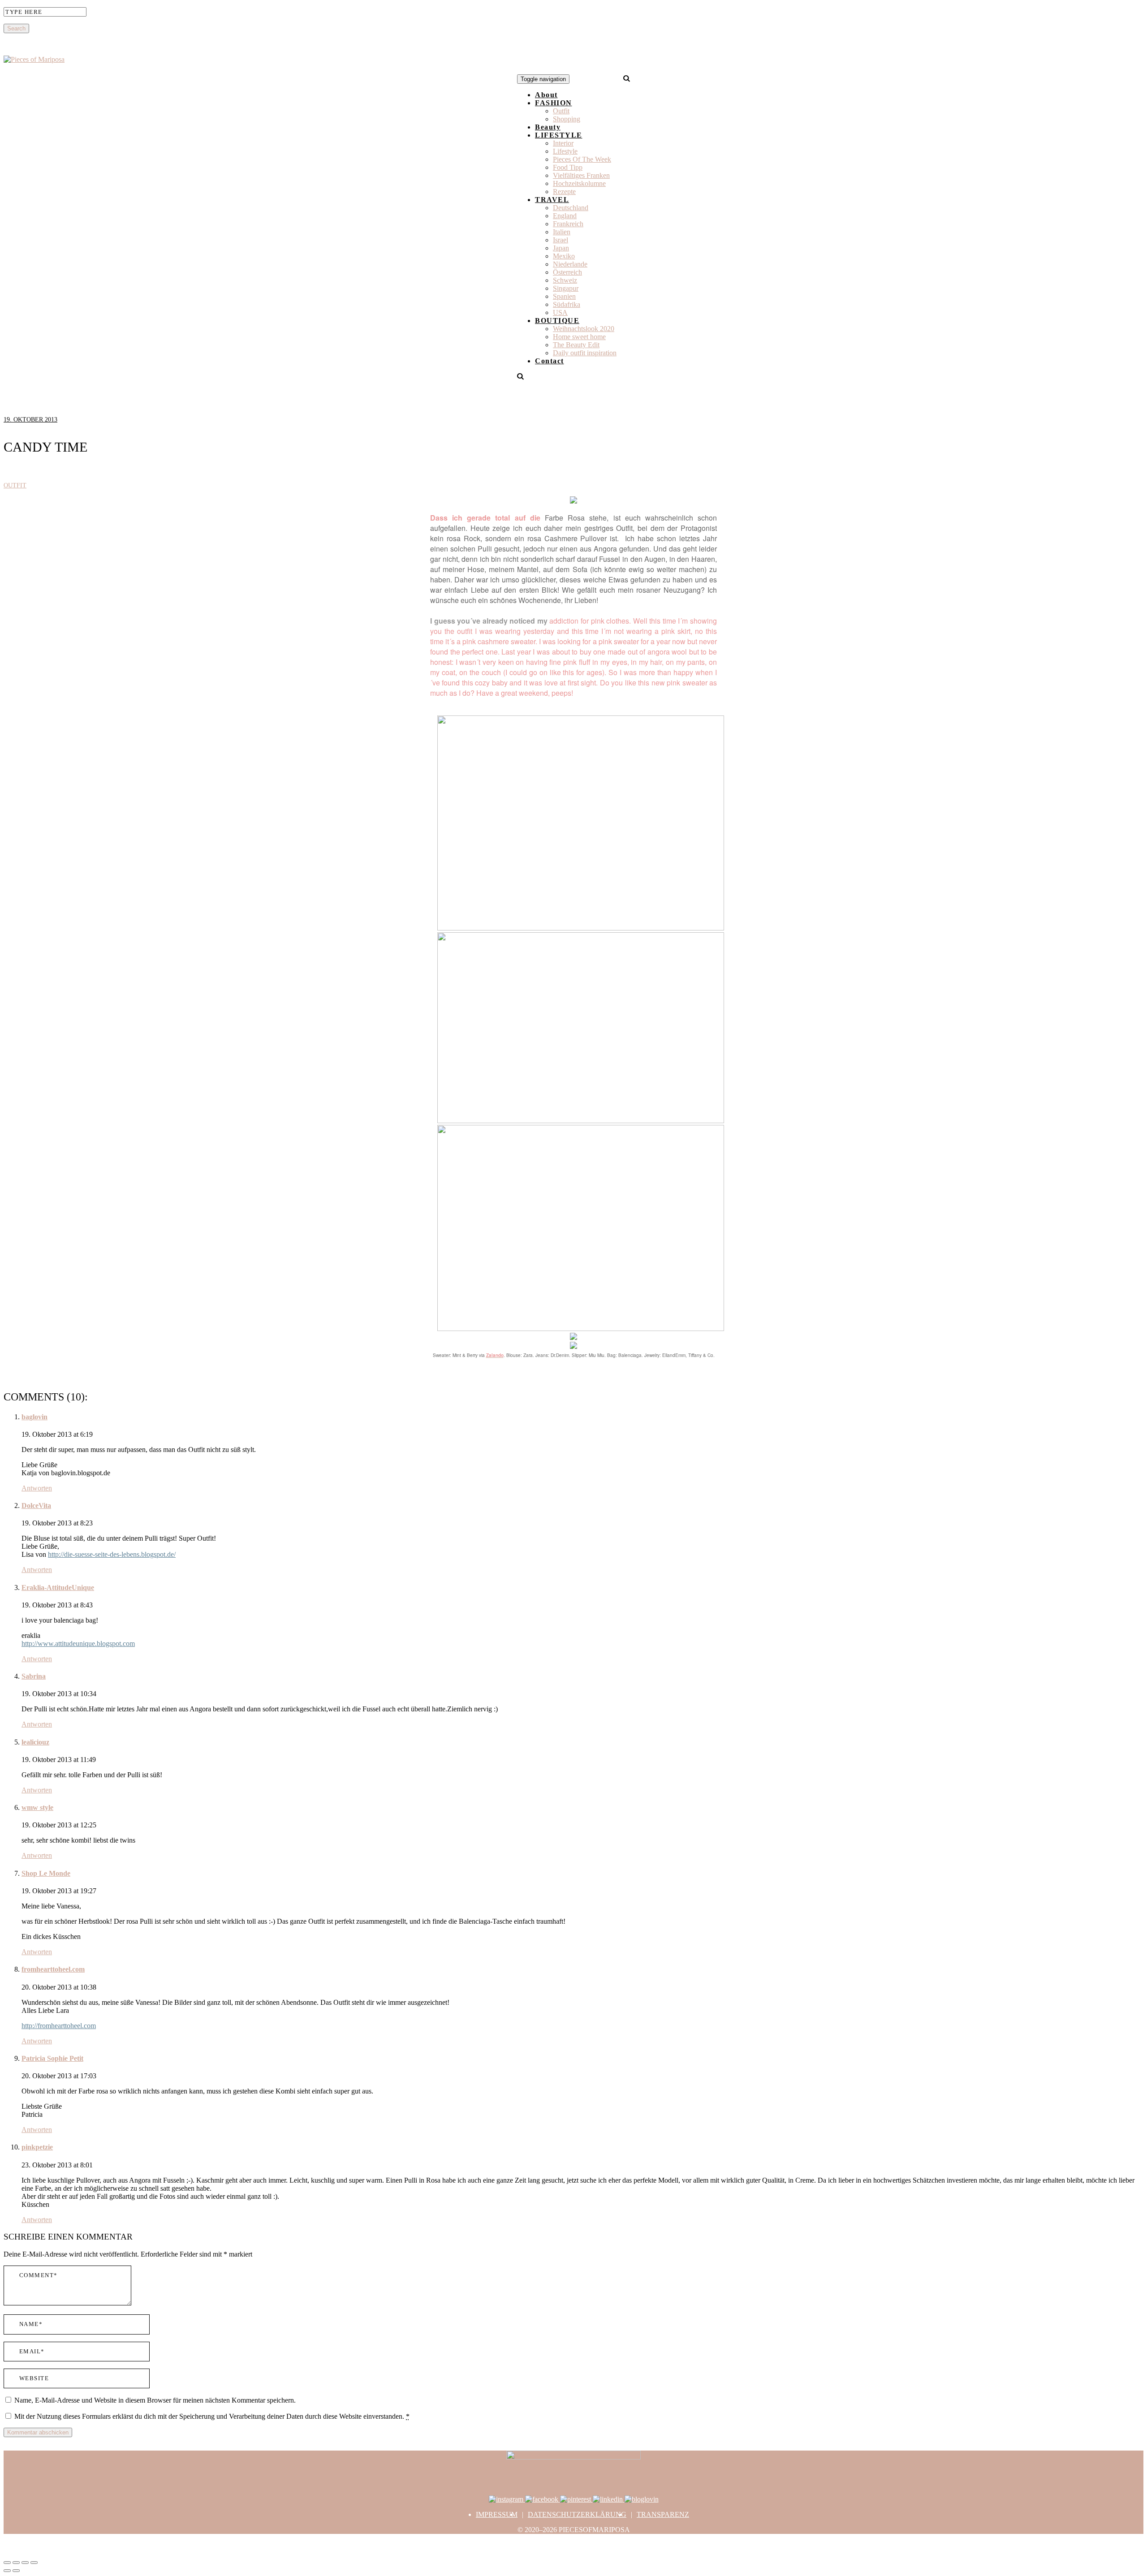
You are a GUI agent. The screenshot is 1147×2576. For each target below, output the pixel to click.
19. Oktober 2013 (30, 420)
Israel (561, 240)
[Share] (16, 2563)
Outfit (561, 111)
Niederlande (570, 264)
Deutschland (571, 208)
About (546, 95)
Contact (550, 361)
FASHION (554, 103)
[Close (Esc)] (7, 2563)
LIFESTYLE (559, 135)
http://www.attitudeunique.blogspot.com (78, 1643)
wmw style (37, 1807)
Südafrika (567, 304)
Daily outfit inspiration (585, 353)
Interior (563, 143)
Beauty (548, 127)
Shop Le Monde (46, 1873)
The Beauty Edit (576, 345)
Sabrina (34, 1676)
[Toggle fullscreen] (25, 2563)
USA (560, 312)
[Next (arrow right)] (16, 2571)
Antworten (37, 1488)
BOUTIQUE (557, 321)
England (565, 216)
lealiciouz (35, 1742)
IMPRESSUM (497, 2514)
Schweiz (565, 280)
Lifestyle (565, 151)
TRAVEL (552, 200)
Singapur (566, 288)
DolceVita (36, 1506)
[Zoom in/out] (34, 2563)
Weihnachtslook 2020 (584, 329)
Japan (561, 248)
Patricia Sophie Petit (52, 2058)
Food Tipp (568, 167)
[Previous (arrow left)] (7, 2571)
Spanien (564, 296)
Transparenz (663, 2514)
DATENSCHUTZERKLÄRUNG (577, 2514)
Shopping (567, 119)
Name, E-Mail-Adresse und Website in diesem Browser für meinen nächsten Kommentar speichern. (155, 2400)
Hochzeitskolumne (579, 183)
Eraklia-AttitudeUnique (58, 1587)
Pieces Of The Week (582, 159)
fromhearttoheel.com (53, 1969)
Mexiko (564, 256)
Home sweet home (579, 337)
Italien (562, 232)
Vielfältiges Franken (581, 175)
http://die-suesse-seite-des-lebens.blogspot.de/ (112, 1554)
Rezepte (564, 192)
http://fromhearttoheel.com (59, 2026)
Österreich (567, 272)
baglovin (34, 1417)
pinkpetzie (37, 2147)
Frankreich (568, 224)
